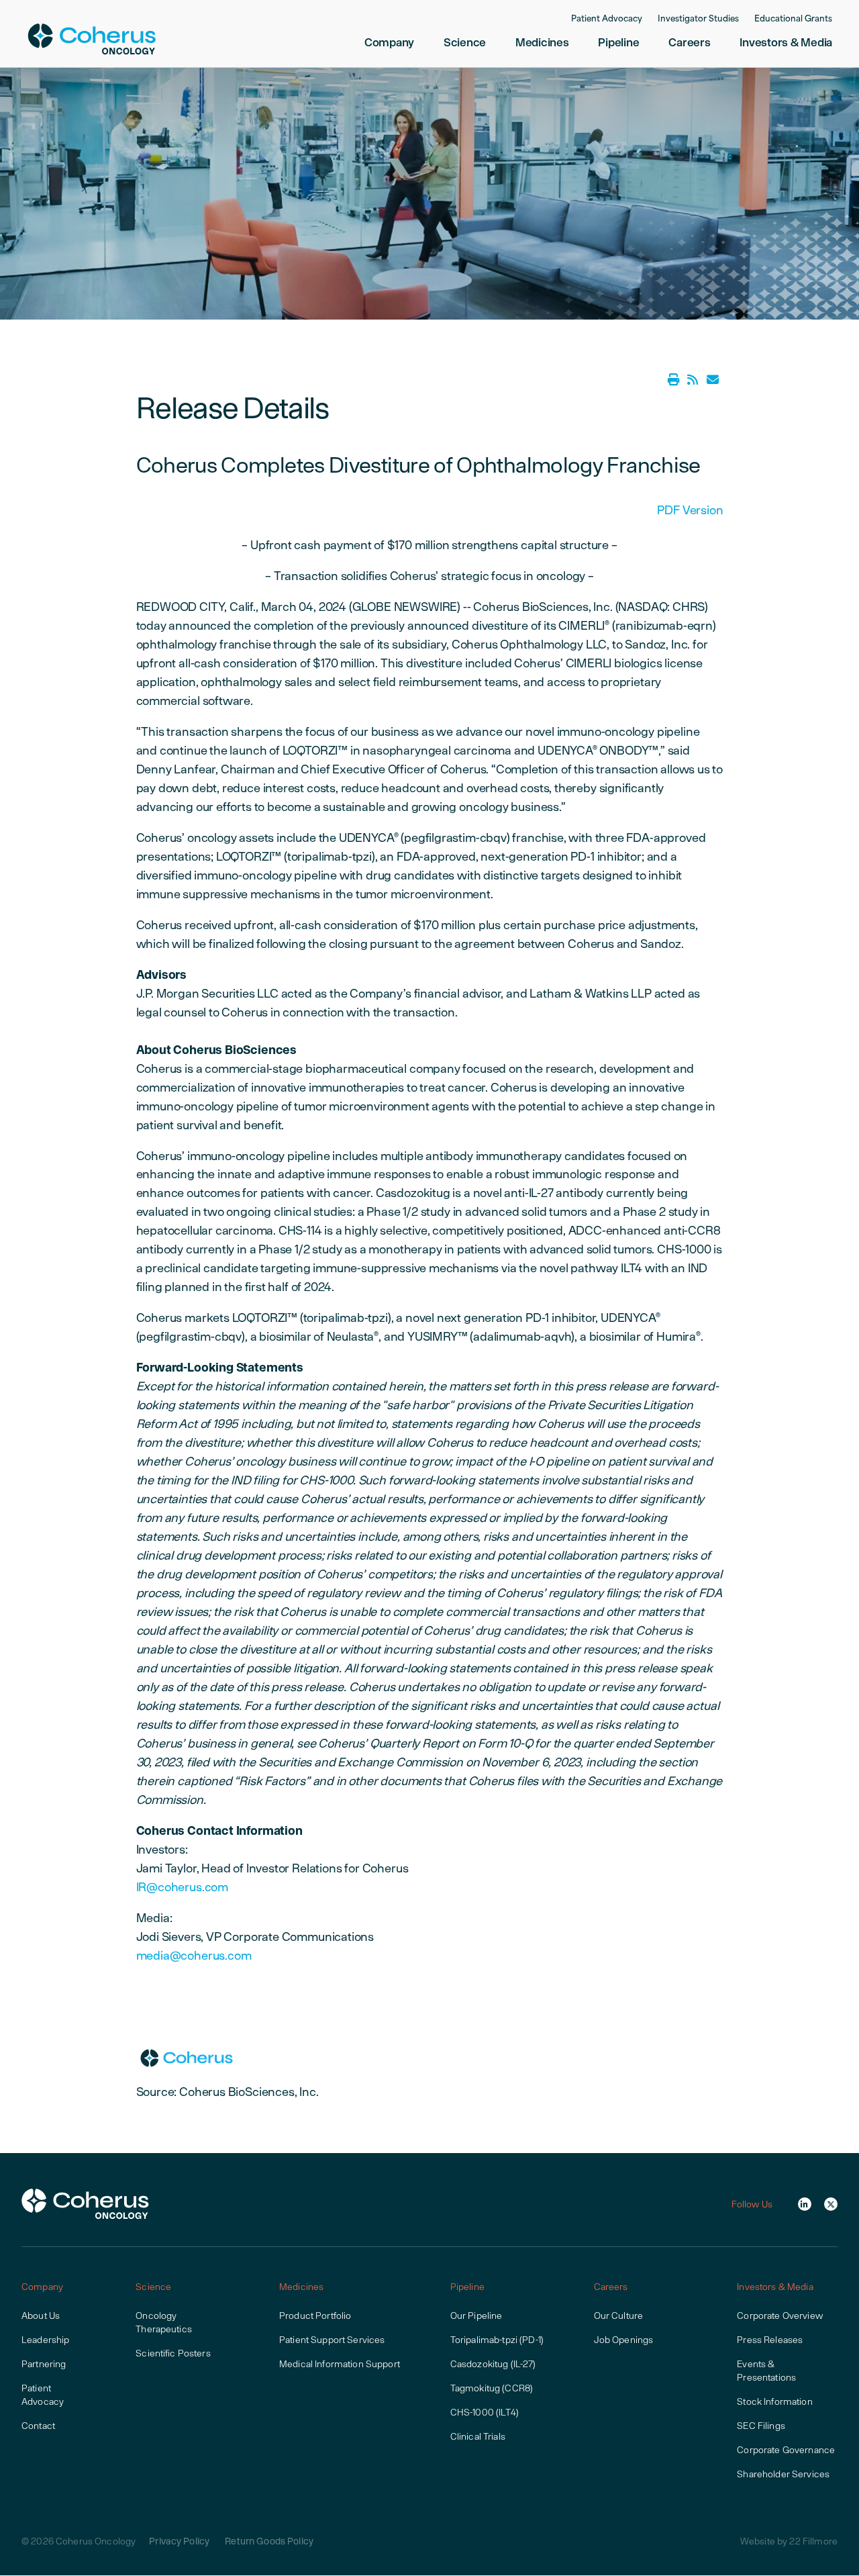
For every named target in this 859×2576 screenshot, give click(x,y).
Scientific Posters (173, 2353)
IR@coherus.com (182, 1887)
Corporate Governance (786, 2450)
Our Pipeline (476, 2316)
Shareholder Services (783, 2474)
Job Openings (624, 2340)
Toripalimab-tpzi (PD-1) (497, 2340)
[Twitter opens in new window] (831, 2204)
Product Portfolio (315, 2316)
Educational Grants (793, 19)
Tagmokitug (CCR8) (492, 2388)
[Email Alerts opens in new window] (713, 380)
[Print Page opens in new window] (674, 380)
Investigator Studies (698, 19)
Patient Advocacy (607, 19)
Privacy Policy (179, 2541)
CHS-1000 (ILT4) (485, 2412)
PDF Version (690, 510)
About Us (41, 2316)
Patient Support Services (332, 2340)
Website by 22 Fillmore (789, 2541)
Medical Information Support (340, 2364)
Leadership (45, 2340)
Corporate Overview (780, 2316)
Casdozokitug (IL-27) (493, 2364)
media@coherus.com (194, 1955)
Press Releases (770, 2340)
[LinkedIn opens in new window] (805, 2204)
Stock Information (774, 2401)
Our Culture (619, 2316)
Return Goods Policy (269, 2541)
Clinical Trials (478, 2436)
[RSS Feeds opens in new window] (693, 380)
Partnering (44, 2364)
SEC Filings (761, 2426)
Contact (38, 2426)
